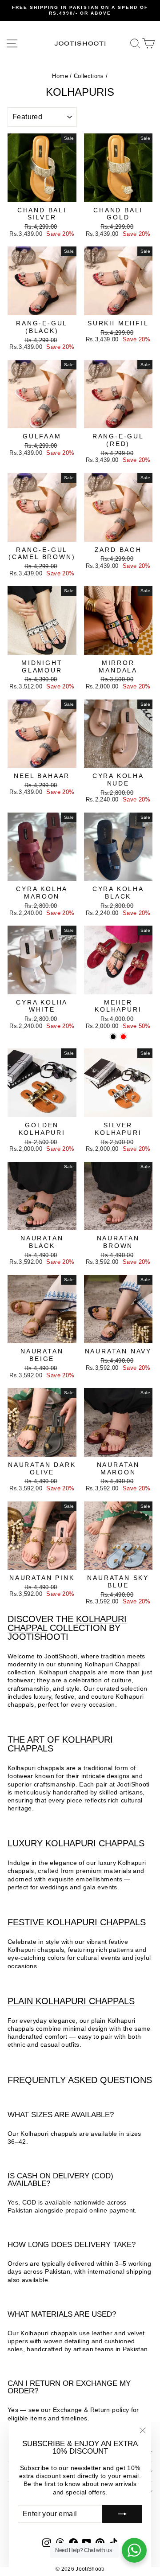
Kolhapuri (88, 1739)
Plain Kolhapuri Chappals (71, 2001)
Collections (89, 76)
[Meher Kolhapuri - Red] (123, 1037)
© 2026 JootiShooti (80, 2569)
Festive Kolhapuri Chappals (77, 1922)
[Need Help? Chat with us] (134, 2550)
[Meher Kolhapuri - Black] (113, 1037)
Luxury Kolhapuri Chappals (76, 1843)
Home (60, 76)
